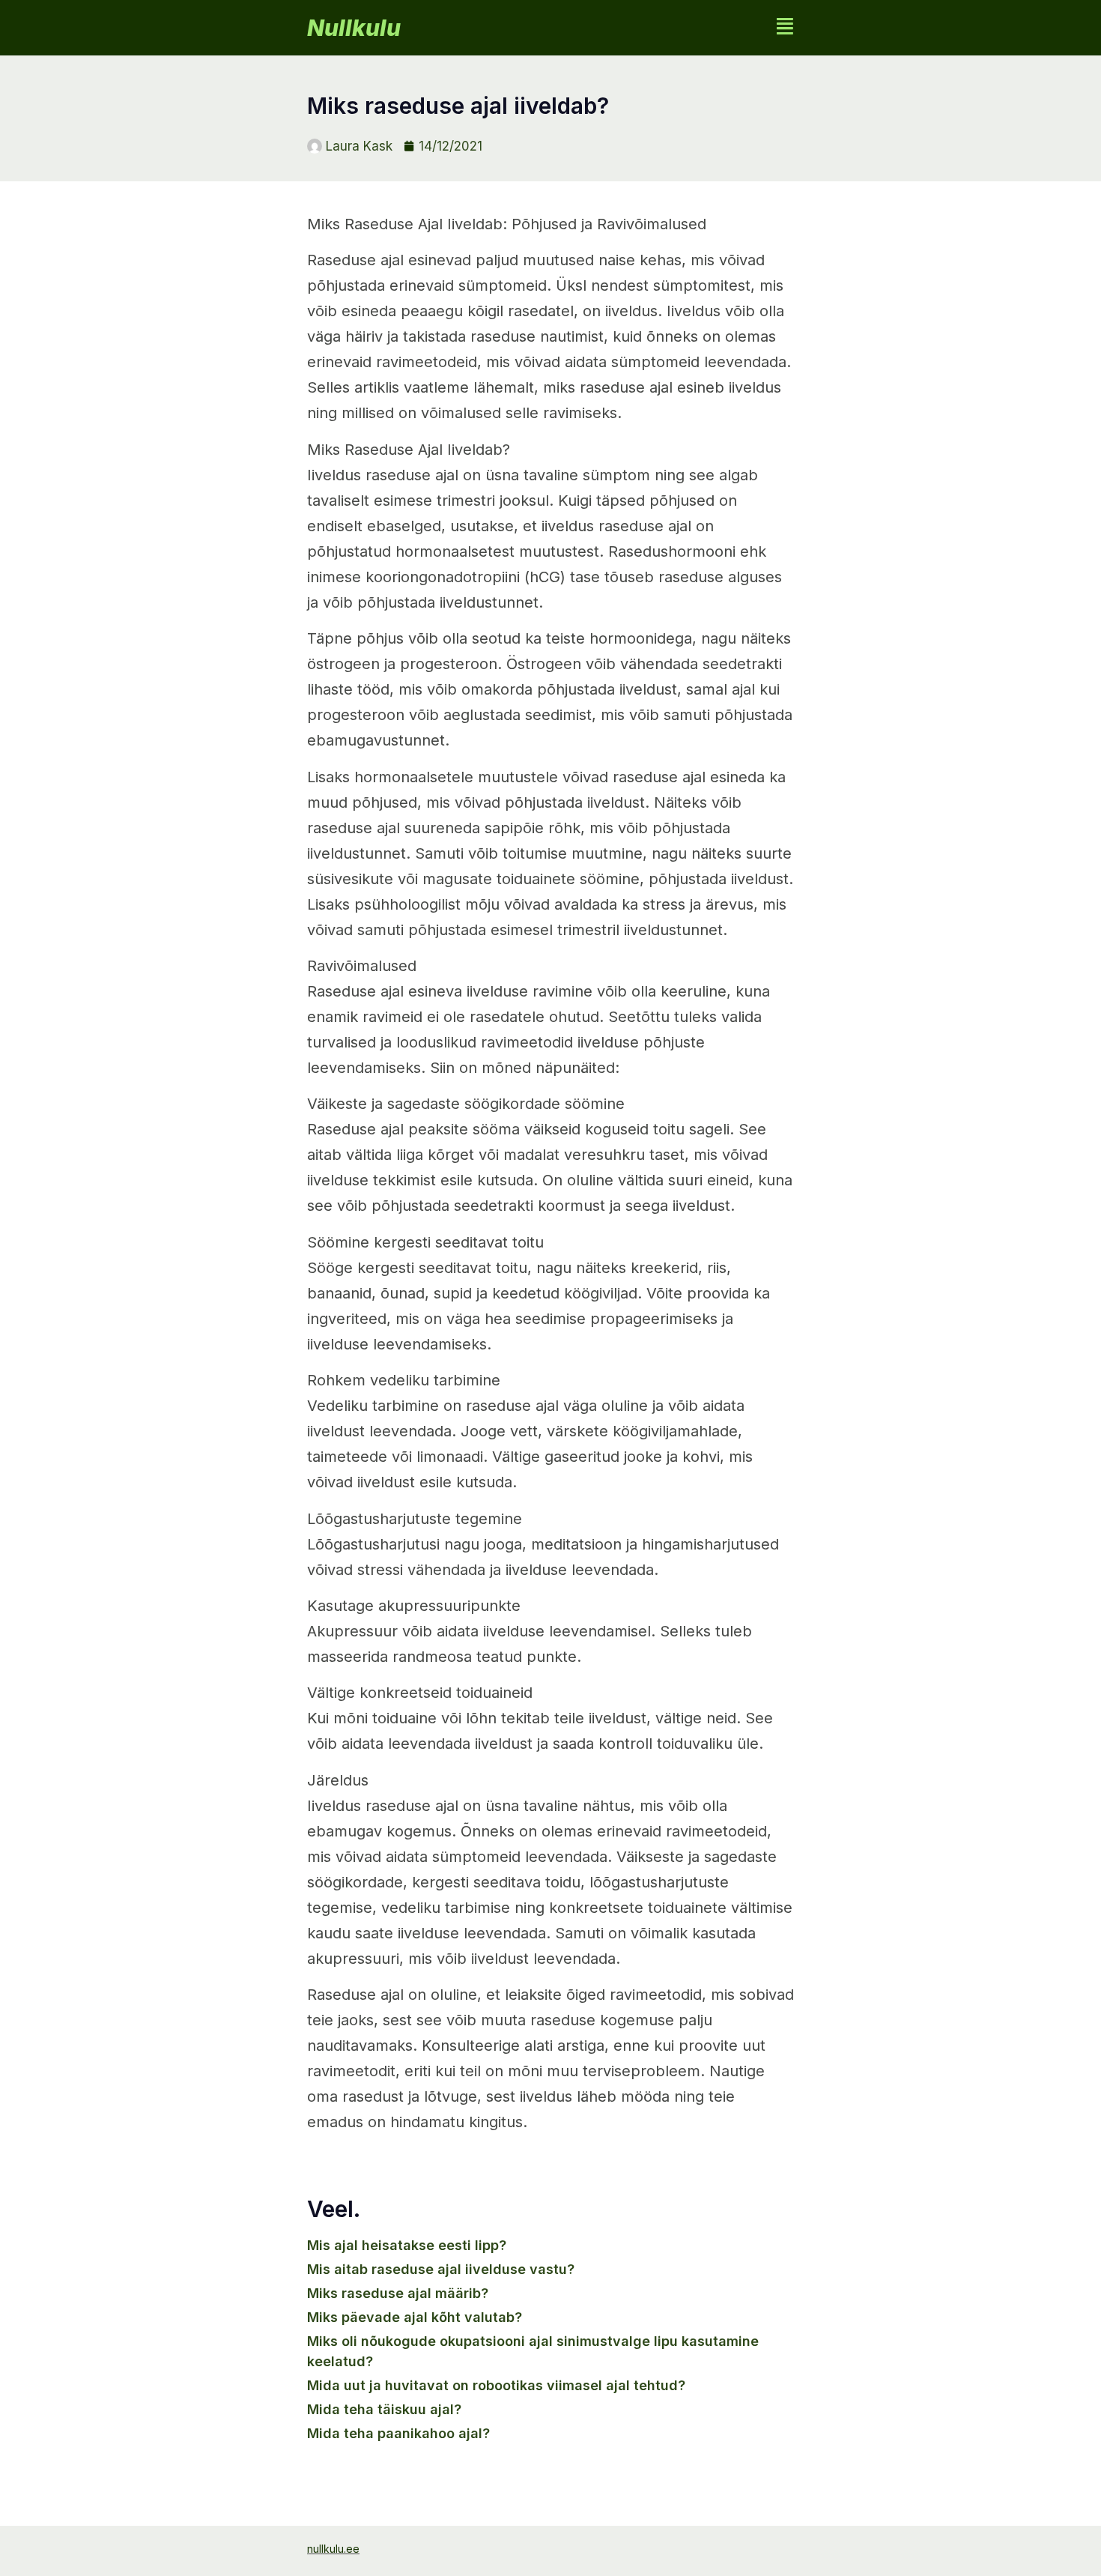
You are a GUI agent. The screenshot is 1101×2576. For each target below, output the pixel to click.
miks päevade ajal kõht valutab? (415, 2317)
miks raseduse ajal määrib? (398, 2293)
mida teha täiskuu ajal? (384, 2409)
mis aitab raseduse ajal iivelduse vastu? (441, 2269)
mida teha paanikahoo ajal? (398, 2433)
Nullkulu (354, 28)
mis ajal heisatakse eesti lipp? (407, 2245)
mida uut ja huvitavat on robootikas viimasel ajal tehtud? (496, 2385)
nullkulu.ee (333, 2549)
